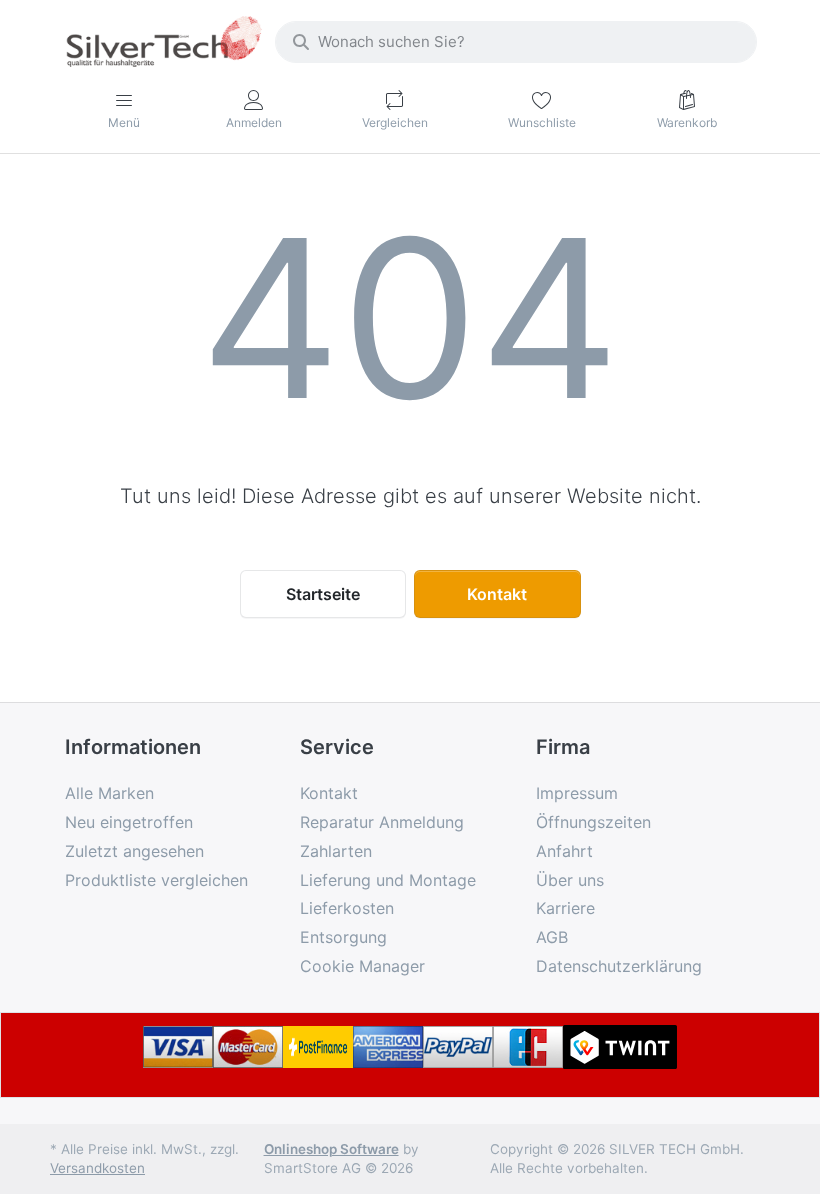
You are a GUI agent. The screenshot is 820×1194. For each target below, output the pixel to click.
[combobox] (516, 42)
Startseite (323, 594)
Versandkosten (97, 1168)
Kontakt (497, 594)
